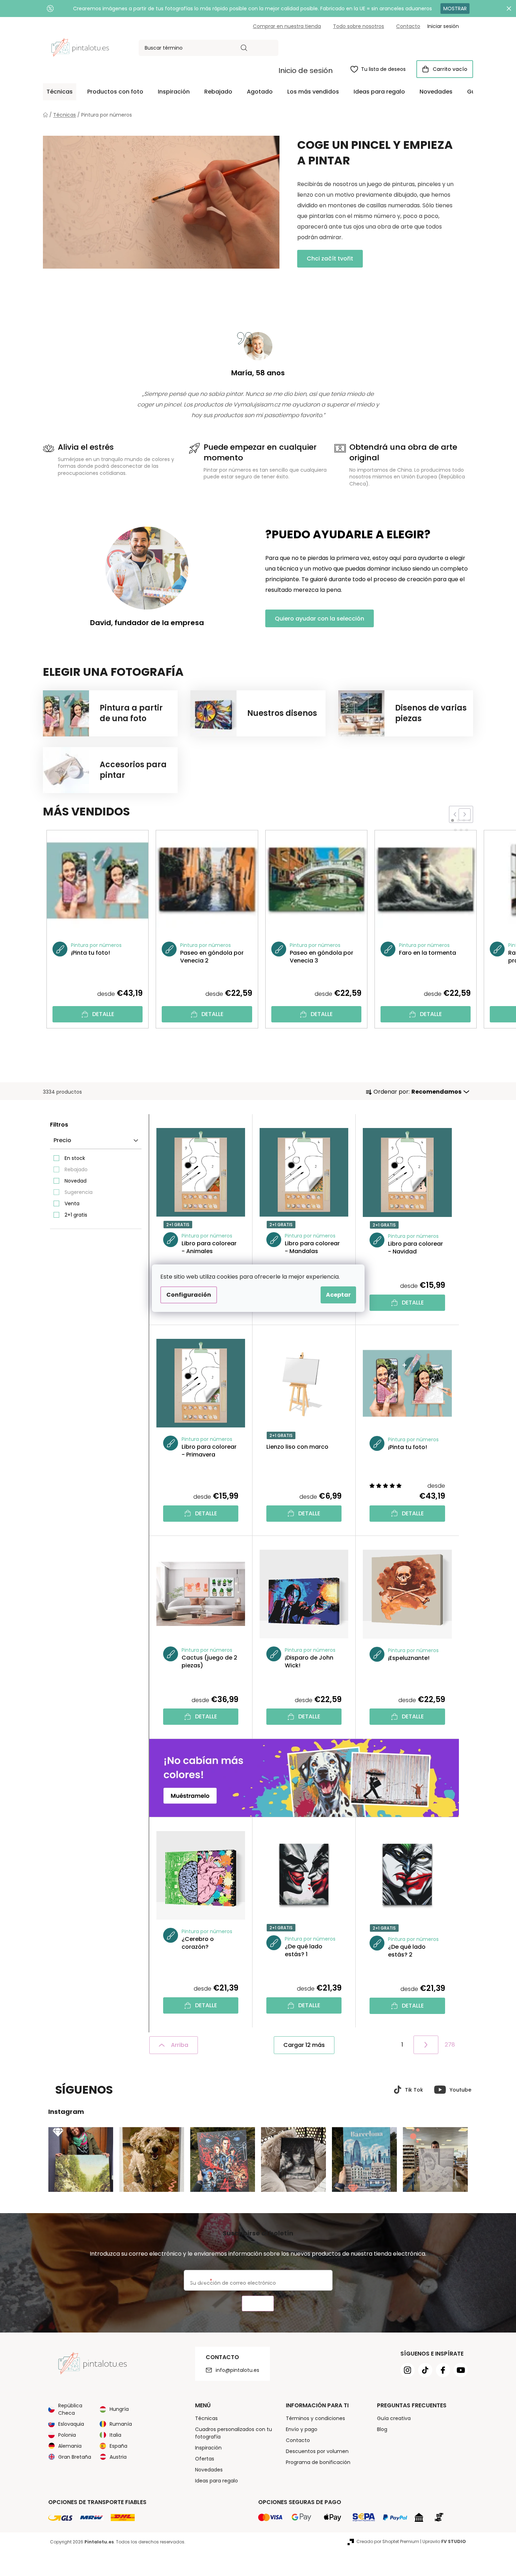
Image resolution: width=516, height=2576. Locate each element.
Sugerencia (79, 1192)
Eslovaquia (71, 2424)
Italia (115, 2435)
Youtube (460, 2090)
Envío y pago (302, 2429)
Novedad (76, 1181)
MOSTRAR (455, 9)
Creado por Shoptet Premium (388, 2541)
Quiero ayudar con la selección (320, 619)
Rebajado (76, 1169)
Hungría (119, 2409)
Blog (382, 2429)
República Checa (70, 2409)
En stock (75, 1158)
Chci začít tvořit (330, 259)
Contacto (408, 26)
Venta (72, 1203)
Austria (118, 2457)
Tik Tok (414, 2090)
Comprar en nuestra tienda (287, 26)
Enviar (258, 2304)
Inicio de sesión (306, 71)
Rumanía (121, 2424)
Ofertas (205, 2459)
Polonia (67, 2435)
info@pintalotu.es (237, 2370)
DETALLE (103, 1014)
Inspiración (208, 2448)
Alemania (70, 2446)
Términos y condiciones (315, 2418)
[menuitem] (60, 92)
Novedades (209, 2470)
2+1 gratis (76, 1215)
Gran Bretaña (75, 2457)
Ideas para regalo (217, 2481)
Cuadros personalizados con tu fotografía (234, 2433)
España (118, 2446)
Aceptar (338, 1295)
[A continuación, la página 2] (426, 2045)
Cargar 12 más (304, 2045)
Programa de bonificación (318, 2462)
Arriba (180, 2045)
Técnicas (206, 2418)
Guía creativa (394, 2418)
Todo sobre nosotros (359, 26)
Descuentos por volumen (317, 2451)
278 (450, 2045)
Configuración (189, 1295)
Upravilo (444, 2541)
